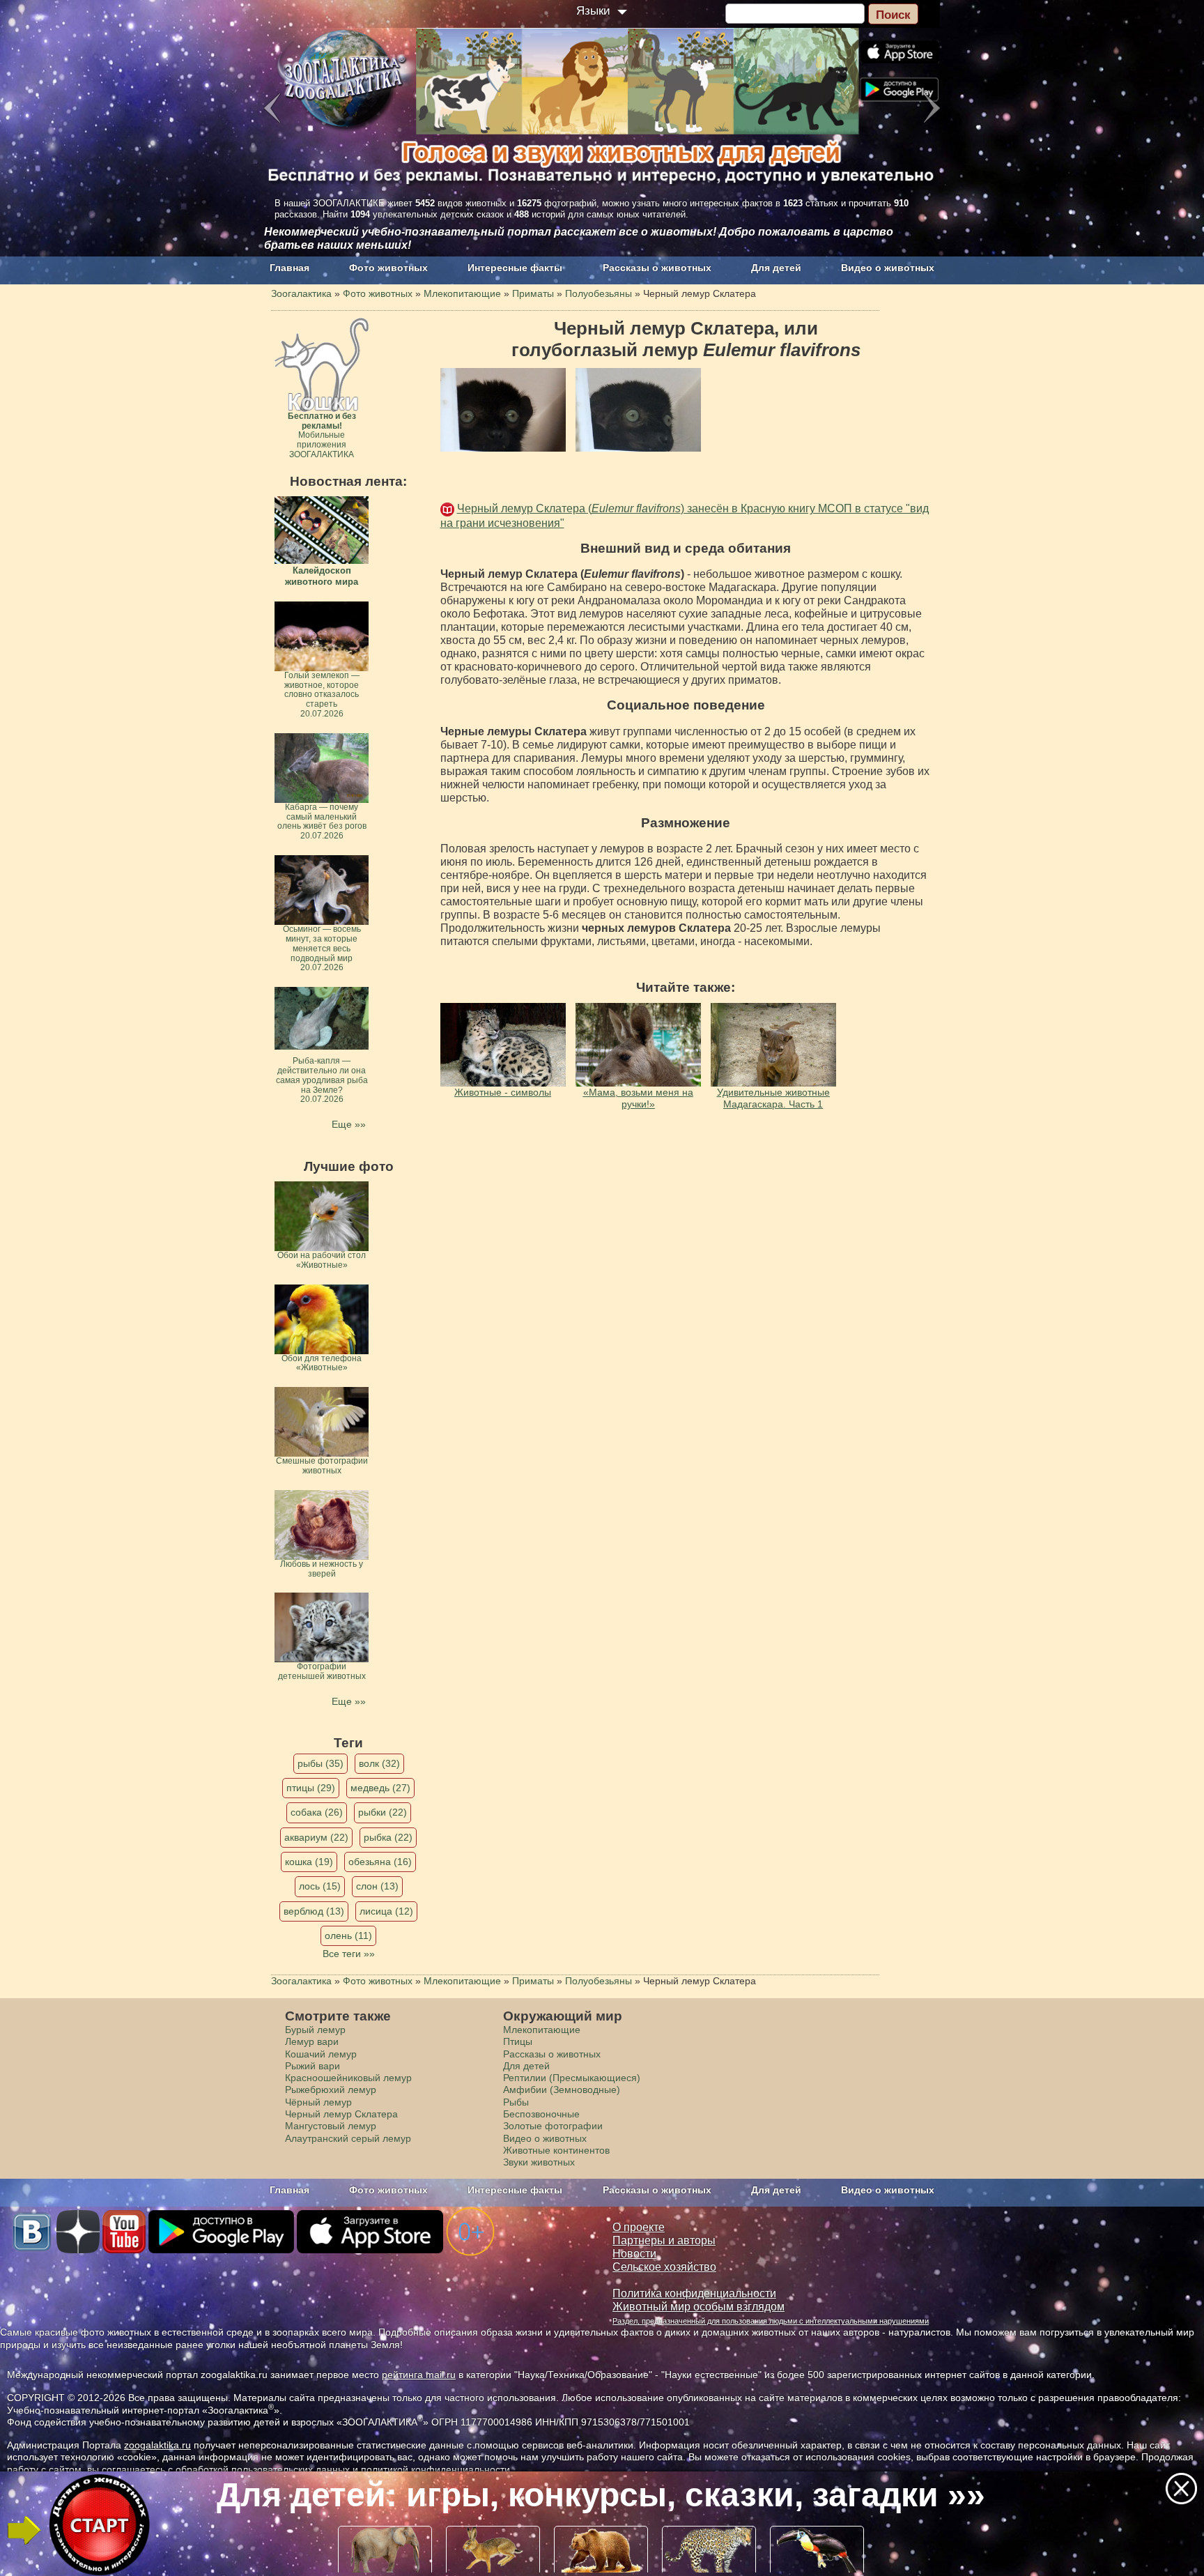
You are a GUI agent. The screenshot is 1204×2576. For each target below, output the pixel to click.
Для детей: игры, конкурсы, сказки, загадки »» (601, 2495)
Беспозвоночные (541, 2114)
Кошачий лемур (321, 2054)
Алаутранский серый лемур (348, 2138)
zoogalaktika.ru (157, 2445)
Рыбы (516, 2102)
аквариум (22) (316, 1837)
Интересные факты (515, 268)
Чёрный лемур (318, 2102)
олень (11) (348, 1935)
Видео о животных (888, 268)
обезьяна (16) (380, 1862)
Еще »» (349, 1124)
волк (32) (379, 1763)
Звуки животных (539, 2162)
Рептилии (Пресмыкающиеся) (572, 2078)
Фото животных (388, 268)
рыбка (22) (388, 1837)
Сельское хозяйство (664, 2267)
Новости (634, 2254)
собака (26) (317, 1812)
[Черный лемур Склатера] (503, 410)
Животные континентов (556, 2150)
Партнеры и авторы (664, 2240)
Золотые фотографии (553, 2126)
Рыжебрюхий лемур (331, 2090)
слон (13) (377, 1886)
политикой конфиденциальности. (437, 2469)
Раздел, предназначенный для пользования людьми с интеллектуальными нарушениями (771, 2321)
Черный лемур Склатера (341, 2114)
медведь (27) (380, 1788)
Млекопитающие (542, 2030)
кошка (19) (309, 1862)
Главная (290, 268)
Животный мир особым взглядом (699, 2307)
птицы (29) (311, 1788)
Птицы (518, 2041)
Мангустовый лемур (331, 2126)
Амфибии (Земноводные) (562, 2090)
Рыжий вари (312, 2066)
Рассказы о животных (657, 268)
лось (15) (320, 1886)
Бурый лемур (315, 2030)
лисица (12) (386, 1911)
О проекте (639, 2227)
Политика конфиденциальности (694, 2293)
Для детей (776, 268)
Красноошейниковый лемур (348, 2078)
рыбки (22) (383, 1812)
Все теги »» (349, 1954)
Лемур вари (312, 2041)
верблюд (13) (314, 1911)
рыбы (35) (321, 1763)
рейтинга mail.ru (419, 2375)
